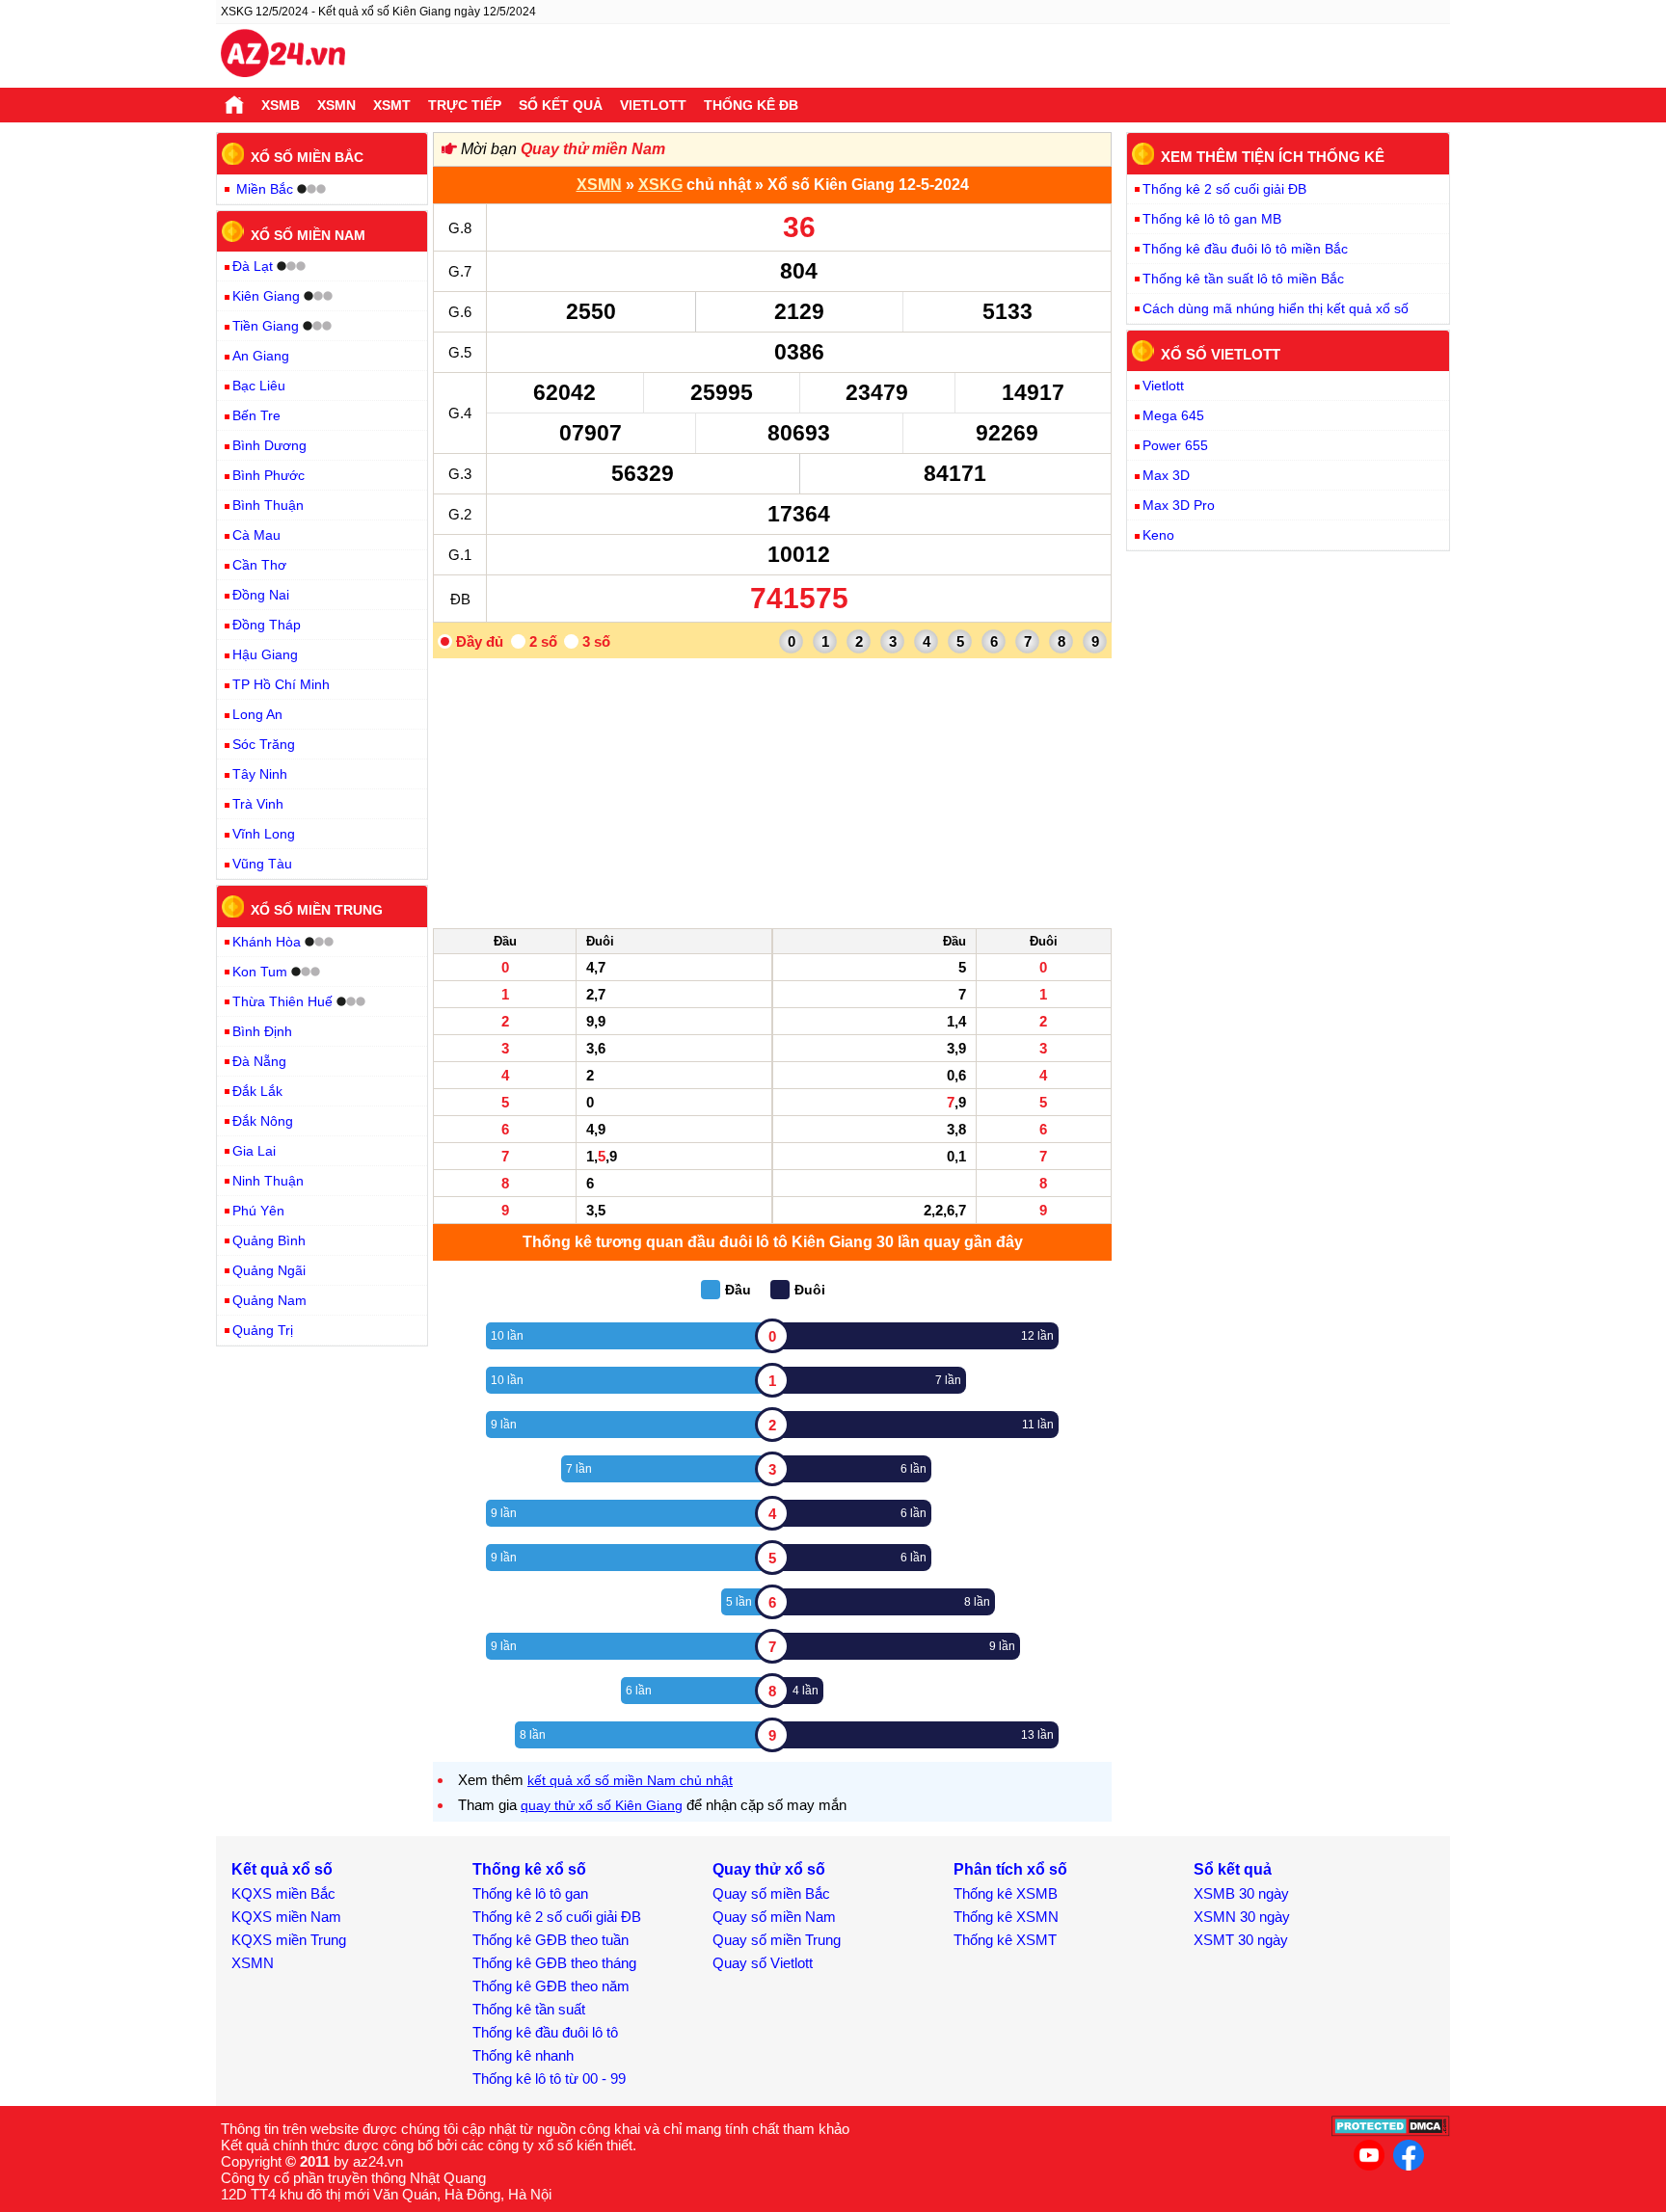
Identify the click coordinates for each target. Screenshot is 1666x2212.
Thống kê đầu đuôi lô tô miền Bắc (1245, 249)
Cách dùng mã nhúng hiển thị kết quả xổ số (1276, 308)
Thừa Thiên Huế (282, 1001)
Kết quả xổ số (282, 1869)
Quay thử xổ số (769, 1869)
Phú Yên (258, 1211)
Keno (1158, 535)
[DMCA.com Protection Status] (1391, 2132)
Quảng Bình (269, 1240)
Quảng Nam (269, 1300)
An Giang (261, 356)
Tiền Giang (266, 326)
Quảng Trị (263, 1330)
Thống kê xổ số (529, 1869)
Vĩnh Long (264, 834)
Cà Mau (256, 535)
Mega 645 (1173, 415)
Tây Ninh (260, 774)
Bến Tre (256, 415)
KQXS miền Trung (289, 1940)
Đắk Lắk (257, 1091)
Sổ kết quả (561, 105)
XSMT (392, 105)
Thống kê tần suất (529, 2009)
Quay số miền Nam (774, 1917)
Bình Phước (269, 475)
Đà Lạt (253, 266)
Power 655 (1175, 445)
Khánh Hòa (267, 942)
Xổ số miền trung (317, 910)
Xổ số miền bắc (307, 157)
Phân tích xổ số (1010, 1869)
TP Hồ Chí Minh (281, 684)
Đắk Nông (263, 1121)
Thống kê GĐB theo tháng (554, 1963)
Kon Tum (260, 972)
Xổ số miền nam (308, 234)
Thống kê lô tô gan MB (1212, 219)
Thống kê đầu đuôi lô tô (545, 2032)
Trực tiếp (465, 105)
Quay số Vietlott (763, 1963)
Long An (257, 714)
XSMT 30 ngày (1241, 1940)
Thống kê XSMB (1006, 1893)
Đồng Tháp (267, 625)
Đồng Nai (261, 595)
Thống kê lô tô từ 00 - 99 (549, 2079)
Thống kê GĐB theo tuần (551, 1940)
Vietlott (653, 105)
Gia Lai (254, 1151)
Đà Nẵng (259, 1061)
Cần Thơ (259, 565)
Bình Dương (269, 445)
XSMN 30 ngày (1242, 1917)
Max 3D (1166, 475)
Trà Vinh (258, 804)
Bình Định (262, 1031)
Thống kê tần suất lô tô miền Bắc (1243, 279)
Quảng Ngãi (269, 1270)
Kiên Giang (266, 296)
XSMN (336, 105)
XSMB (281, 105)
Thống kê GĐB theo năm (551, 1986)
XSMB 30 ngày (1241, 1893)
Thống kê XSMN (1006, 1917)
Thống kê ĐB (751, 105)
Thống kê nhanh (523, 2055)
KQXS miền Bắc (283, 1893)
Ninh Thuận (268, 1181)
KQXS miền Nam (286, 1917)
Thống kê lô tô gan (530, 1893)
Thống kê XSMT (1005, 1940)
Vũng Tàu (262, 864)
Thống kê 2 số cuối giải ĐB (1224, 189)
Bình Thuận (268, 505)
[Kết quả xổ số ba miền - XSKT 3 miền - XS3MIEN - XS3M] (283, 56)
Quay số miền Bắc (771, 1893)
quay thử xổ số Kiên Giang (602, 1805)
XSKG (660, 185)
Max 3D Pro (1179, 505)
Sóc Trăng (264, 744)
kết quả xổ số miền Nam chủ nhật (630, 1780)
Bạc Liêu (259, 386)
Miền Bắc (265, 189)
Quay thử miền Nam (593, 149)
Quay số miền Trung (777, 1940)
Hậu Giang (265, 654)
